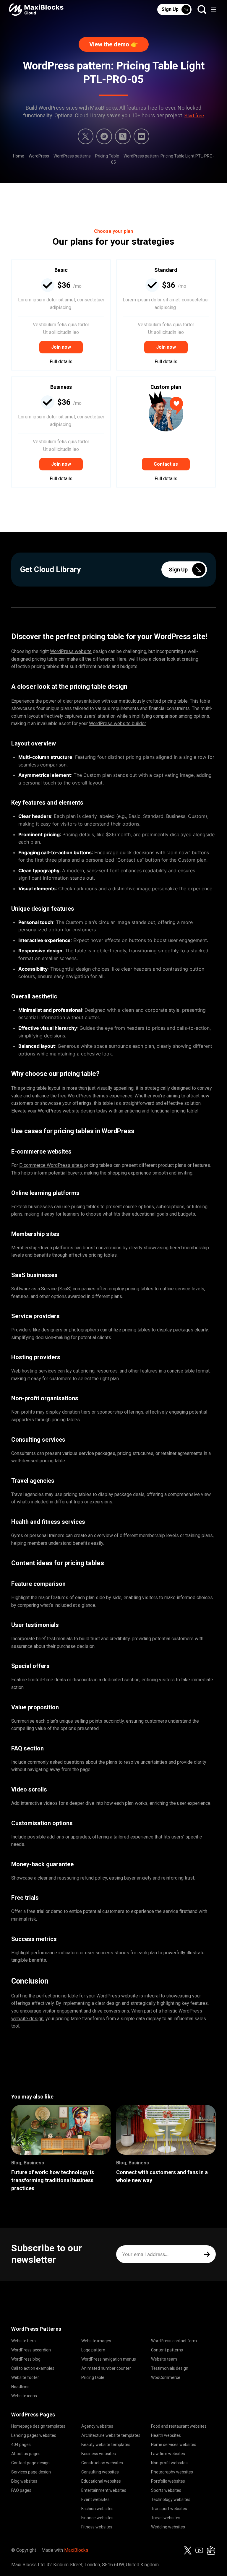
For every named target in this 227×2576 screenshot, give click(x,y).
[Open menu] (214, 9)
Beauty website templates (106, 2445)
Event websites (95, 2499)
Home (19, 156)
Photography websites (172, 2472)
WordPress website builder (117, 723)
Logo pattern (93, 2350)
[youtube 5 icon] (141, 136)
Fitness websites (97, 2527)
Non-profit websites (169, 2463)
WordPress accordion (31, 2350)
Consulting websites (100, 2472)
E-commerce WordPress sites (51, 1165)
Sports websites (166, 2490)
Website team (164, 2359)
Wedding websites (168, 2527)
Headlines (20, 2387)
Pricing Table (107, 156)
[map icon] (211, 2550)
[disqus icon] (104, 136)
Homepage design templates (38, 2426)
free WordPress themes (83, 1096)
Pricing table (93, 2377)
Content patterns (167, 2350)
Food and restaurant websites (179, 2426)
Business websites (99, 2454)
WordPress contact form (174, 2341)
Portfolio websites (168, 2481)
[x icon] (86, 136)
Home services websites (174, 2445)
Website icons (24, 2396)
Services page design (31, 2472)
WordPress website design (66, 1111)
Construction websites (102, 2463)
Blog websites (24, 2481)
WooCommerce (166, 2377)
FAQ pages (21, 2490)
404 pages (21, 2445)
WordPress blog (26, 2359)
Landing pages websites (34, 2435)
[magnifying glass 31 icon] (123, 136)
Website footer (25, 2377)
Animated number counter (106, 2368)
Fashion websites (97, 2509)
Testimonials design (170, 2368)
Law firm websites (168, 2454)
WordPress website (71, 651)
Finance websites (97, 2518)
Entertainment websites (104, 2490)
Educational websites (101, 2481)
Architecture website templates (111, 2435)
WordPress (39, 156)
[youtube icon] (199, 2550)
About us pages (26, 2454)
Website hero (23, 2341)
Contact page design (30, 2463)
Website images (96, 2341)
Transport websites (169, 2509)
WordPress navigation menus (109, 2359)
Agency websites (97, 2426)
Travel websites (166, 2518)
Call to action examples (33, 2368)
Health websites (166, 2435)
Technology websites (171, 2499)
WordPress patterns (72, 156)
